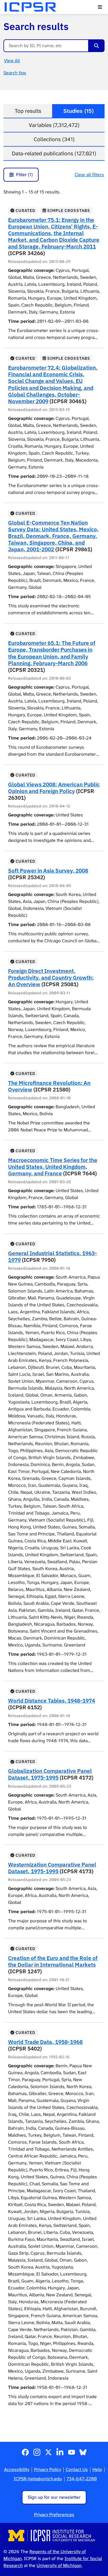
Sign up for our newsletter (54, 2497)
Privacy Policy (48, 2469)
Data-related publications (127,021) (54, 153)
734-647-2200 (82, 2479)
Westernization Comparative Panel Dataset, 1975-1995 (52, 1868)
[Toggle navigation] (100, 7)
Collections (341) (54, 139)
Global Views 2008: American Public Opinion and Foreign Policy (54, 788)
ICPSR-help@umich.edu (38, 2479)
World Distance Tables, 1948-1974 (52, 1700)
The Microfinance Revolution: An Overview (49, 1086)
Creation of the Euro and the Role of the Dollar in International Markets (53, 1961)
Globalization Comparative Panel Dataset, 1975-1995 (50, 1774)
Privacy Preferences (54, 2515)
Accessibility (17, 2469)
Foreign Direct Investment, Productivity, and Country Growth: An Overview (51, 977)
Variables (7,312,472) (54, 125)
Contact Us (77, 2469)
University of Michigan (59, 2565)
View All (12, 61)
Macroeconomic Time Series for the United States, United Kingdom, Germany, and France (53, 1167)
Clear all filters (89, 175)
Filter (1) (24, 175)
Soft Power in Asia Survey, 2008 (48, 870)
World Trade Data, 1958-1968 (45, 2042)
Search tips (15, 73)
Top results (28, 111)
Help (97, 2469)
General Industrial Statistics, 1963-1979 (53, 1256)
